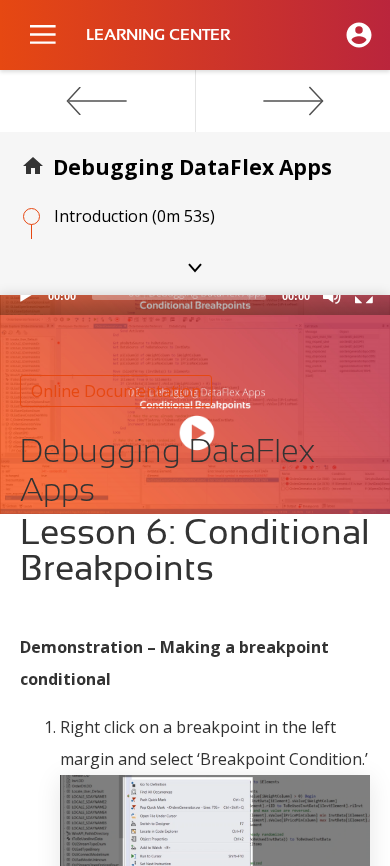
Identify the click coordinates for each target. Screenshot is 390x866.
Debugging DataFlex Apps (192, 167)
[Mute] (332, 295)
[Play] (26, 295)
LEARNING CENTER (158, 35)
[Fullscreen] (364, 295)
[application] (195, 305)
